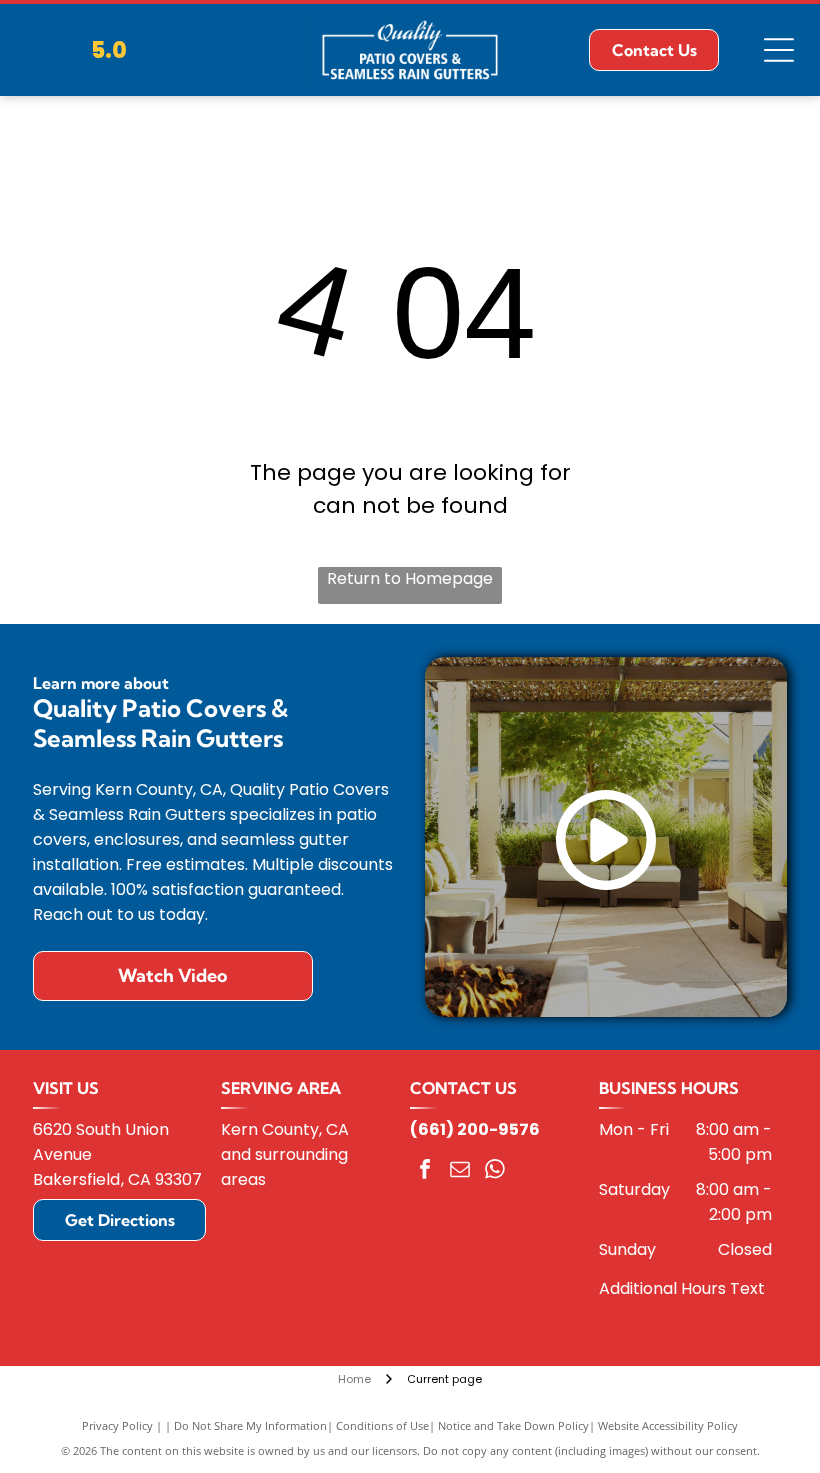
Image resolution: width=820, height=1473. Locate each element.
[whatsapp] (495, 1171)
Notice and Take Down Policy (513, 1425)
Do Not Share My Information (250, 1425)
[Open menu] (779, 50)
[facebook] (425, 1171)
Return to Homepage (410, 578)
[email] (460, 1171)
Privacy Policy (117, 1425)
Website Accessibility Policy (668, 1425)
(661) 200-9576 (475, 1129)
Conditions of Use (382, 1425)
